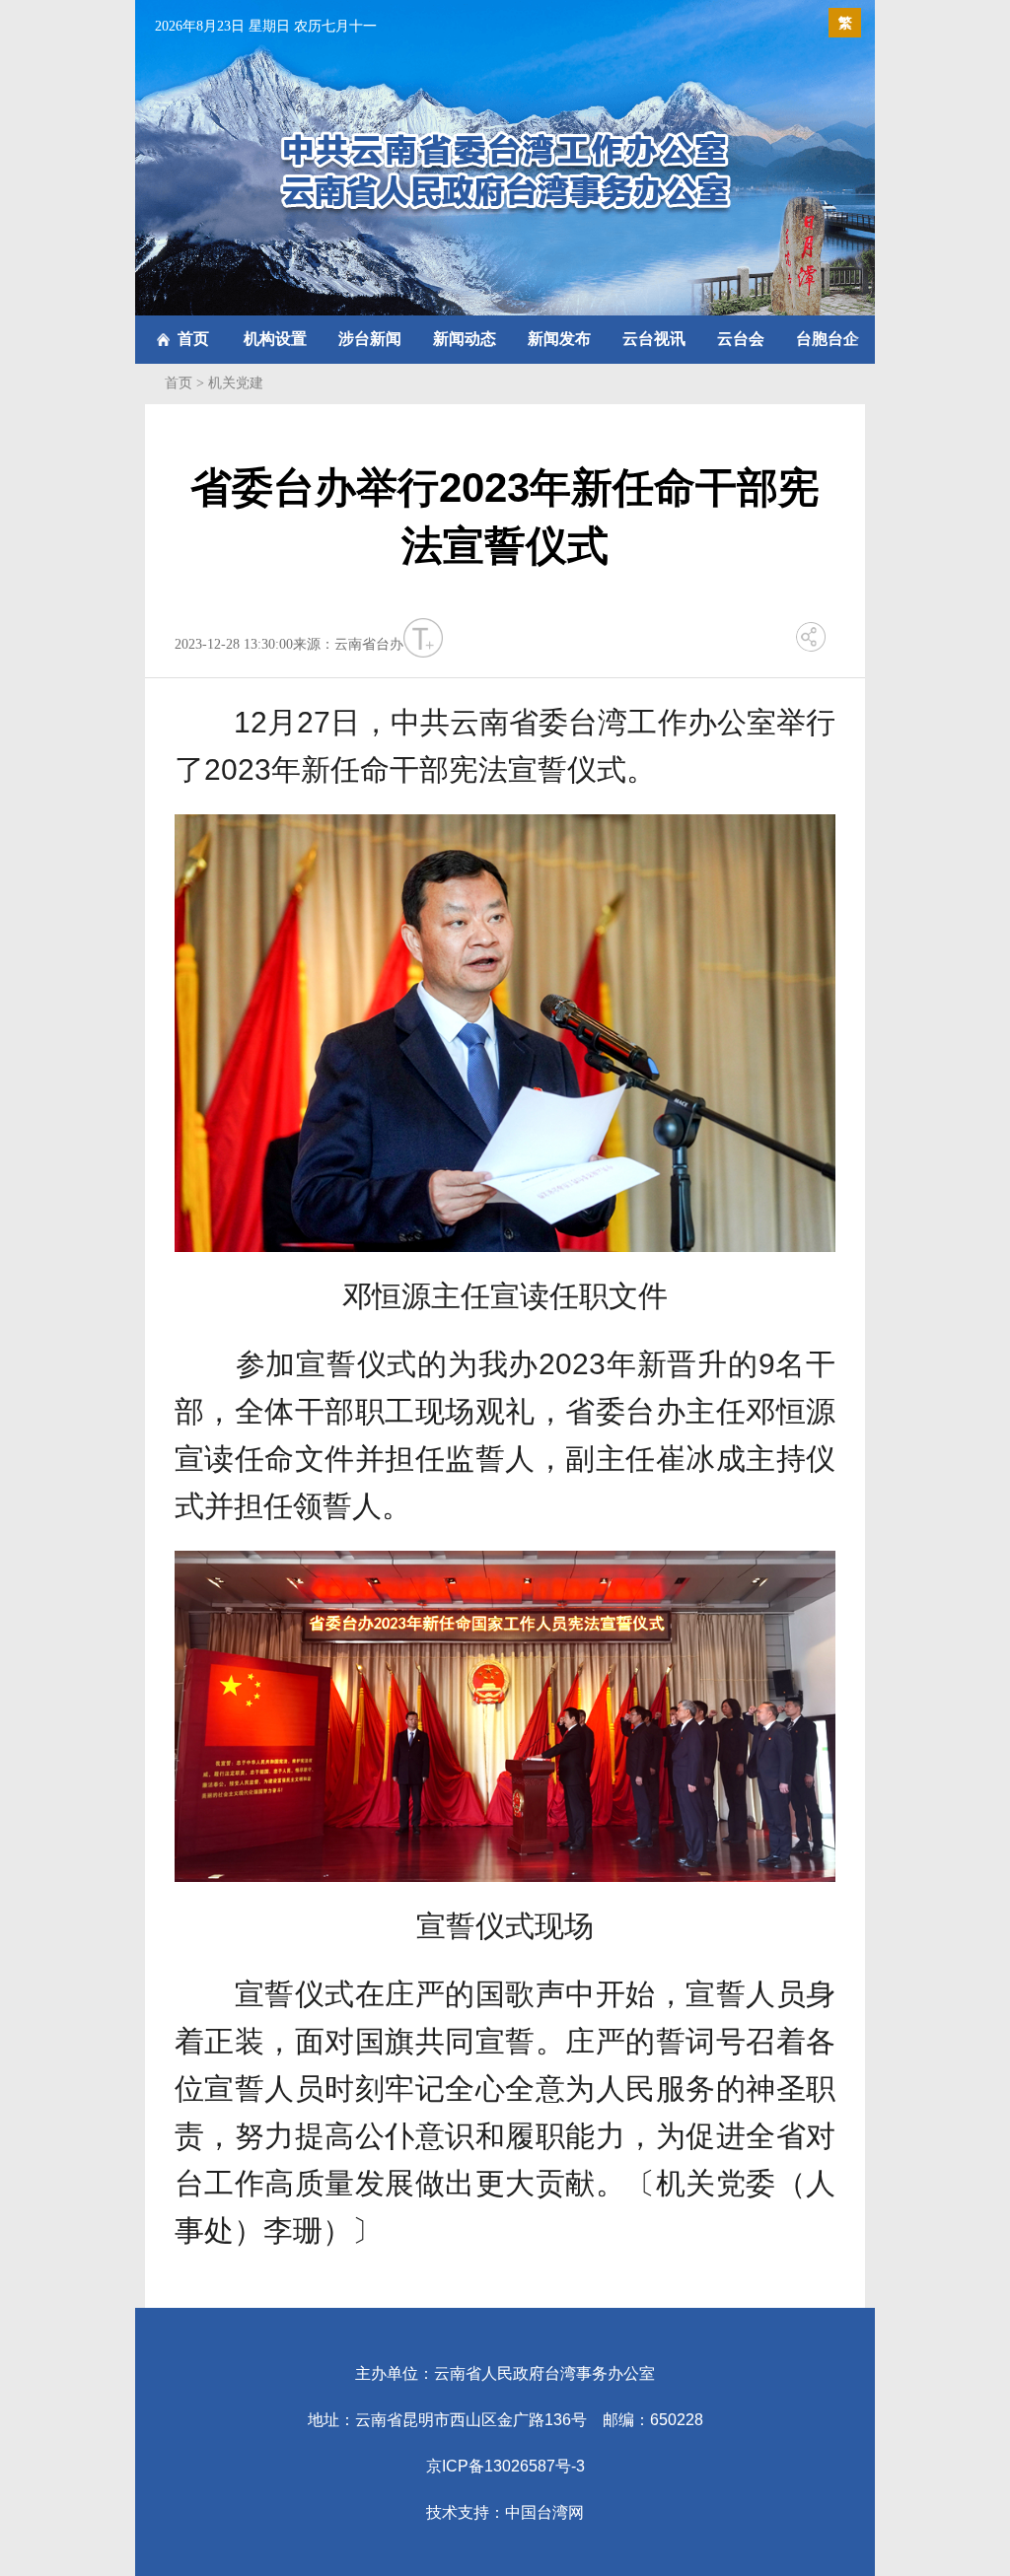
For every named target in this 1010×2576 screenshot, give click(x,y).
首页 (193, 339)
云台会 (741, 339)
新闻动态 (465, 339)
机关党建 (236, 383)
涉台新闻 (370, 339)
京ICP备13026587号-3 (505, 2466)
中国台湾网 (544, 2512)
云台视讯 (654, 339)
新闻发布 (559, 339)
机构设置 (275, 339)
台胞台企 (828, 339)
